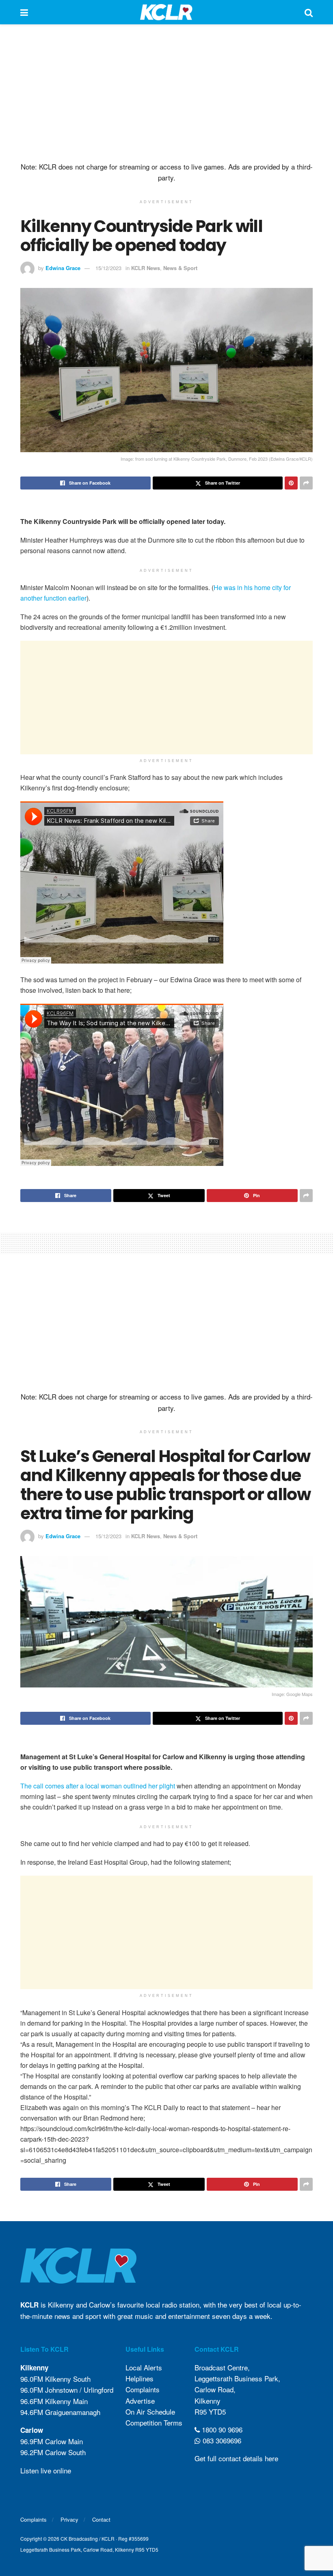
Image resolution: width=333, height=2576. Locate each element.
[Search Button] (309, 12)
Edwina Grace (63, 268)
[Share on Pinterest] (291, 483)
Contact (101, 2519)
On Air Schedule (150, 2412)
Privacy (69, 2519)
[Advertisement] (166, 93)
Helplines (139, 2378)
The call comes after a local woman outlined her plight (98, 1786)
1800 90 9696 (221, 2429)
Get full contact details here (236, 2458)
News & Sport (180, 268)
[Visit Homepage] (166, 12)
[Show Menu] (24, 12)
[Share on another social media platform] (306, 483)
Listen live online (46, 2470)
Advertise (140, 2401)
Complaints (143, 2389)
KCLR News (146, 268)
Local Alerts (144, 2367)
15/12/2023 (108, 268)
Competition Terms (154, 2423)
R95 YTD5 (210, 2412)
